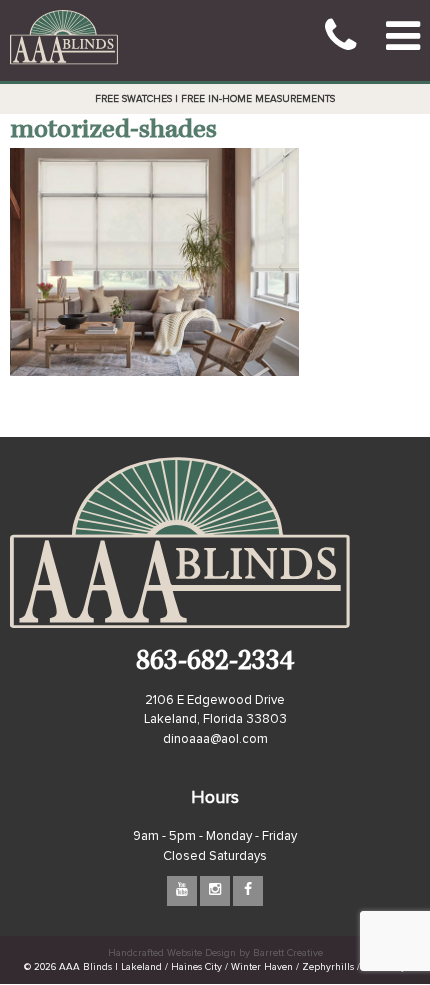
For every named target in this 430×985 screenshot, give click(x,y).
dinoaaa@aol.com (215, 739)
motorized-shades (113, 131)
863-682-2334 (215, 663)
